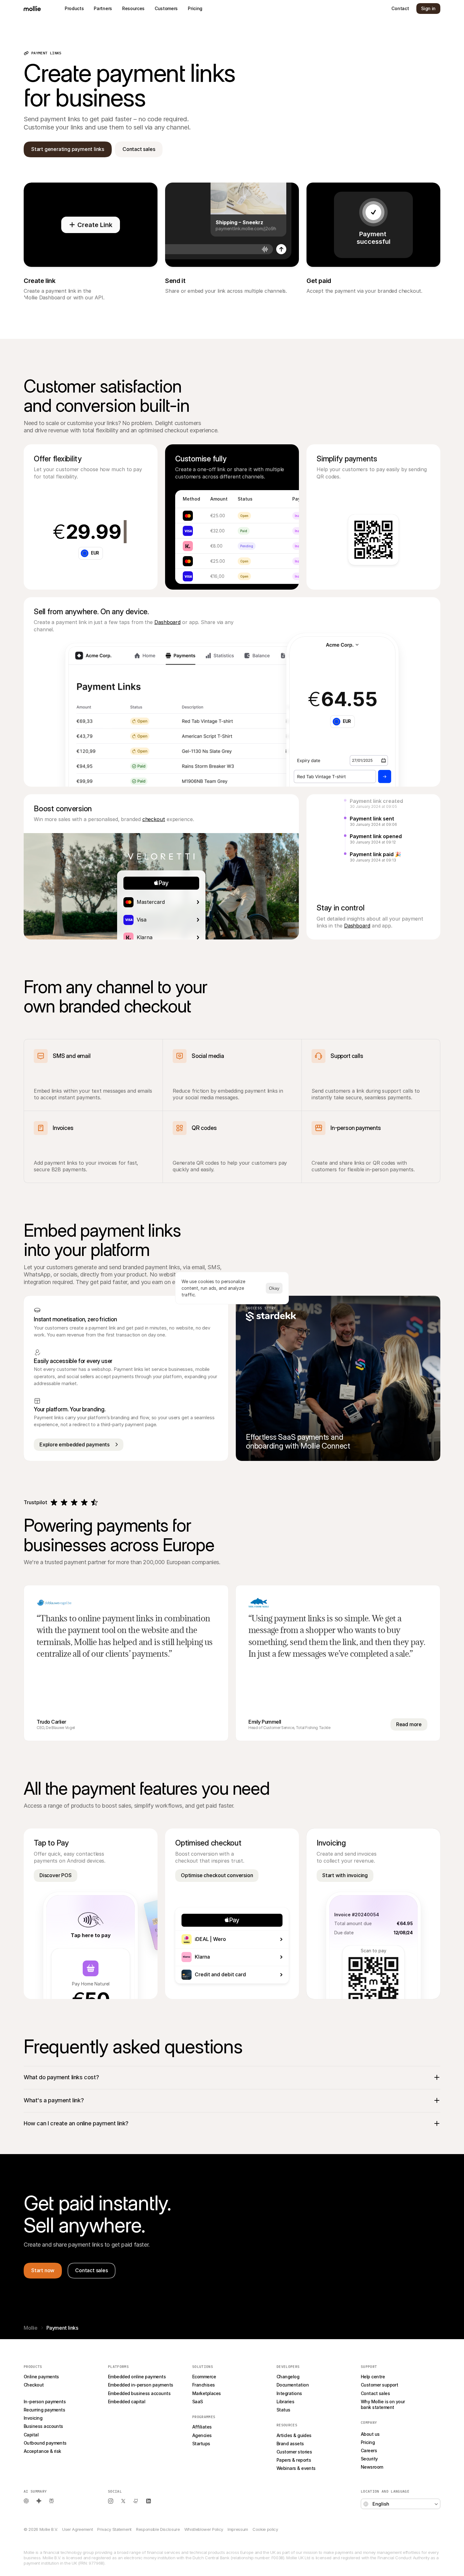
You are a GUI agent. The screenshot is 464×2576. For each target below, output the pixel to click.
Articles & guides (294, 2435)
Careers (369, 2450)
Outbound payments (45, 2443)
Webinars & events (296, 2468)
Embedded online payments (137, 2377)
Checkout (34, 2385)
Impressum (238, 2529)
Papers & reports (294, 2460)
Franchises (204, 2385)
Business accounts (43, 2426)
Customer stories (294, 2452)
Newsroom (372, 2467)
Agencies (202, 2435)
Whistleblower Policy (204, 2529)
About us (370, 2434)
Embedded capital (127, 2402)
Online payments (41, 2377)
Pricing (368, 2442)
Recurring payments (44, 2410)
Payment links (38, 2393)
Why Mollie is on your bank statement (383, 2404)
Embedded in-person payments (140, 2385)
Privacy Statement (114, 2529)
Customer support (379, 2385)
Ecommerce (204, 2377)
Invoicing (33, 2418)
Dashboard (167, 622)
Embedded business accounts (139, 2393)
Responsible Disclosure (158, 2529)
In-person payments (45, 2402)
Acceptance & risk (42, 2451)
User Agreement (77, 2529)
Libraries (285, 2402)
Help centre (373, 2377)
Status (283, 2410)
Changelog (288, 2377)
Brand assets (290, 2444)
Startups (201, 2444)
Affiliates (202, 2427)
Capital (31, 2435)
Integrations (289, 2393)
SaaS (198, 2402)
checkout (154, 819)
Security (369, 2459)
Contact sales (375, 2393)
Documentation (293, 2385)
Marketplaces (207, 2393)
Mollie (31, 2328)
